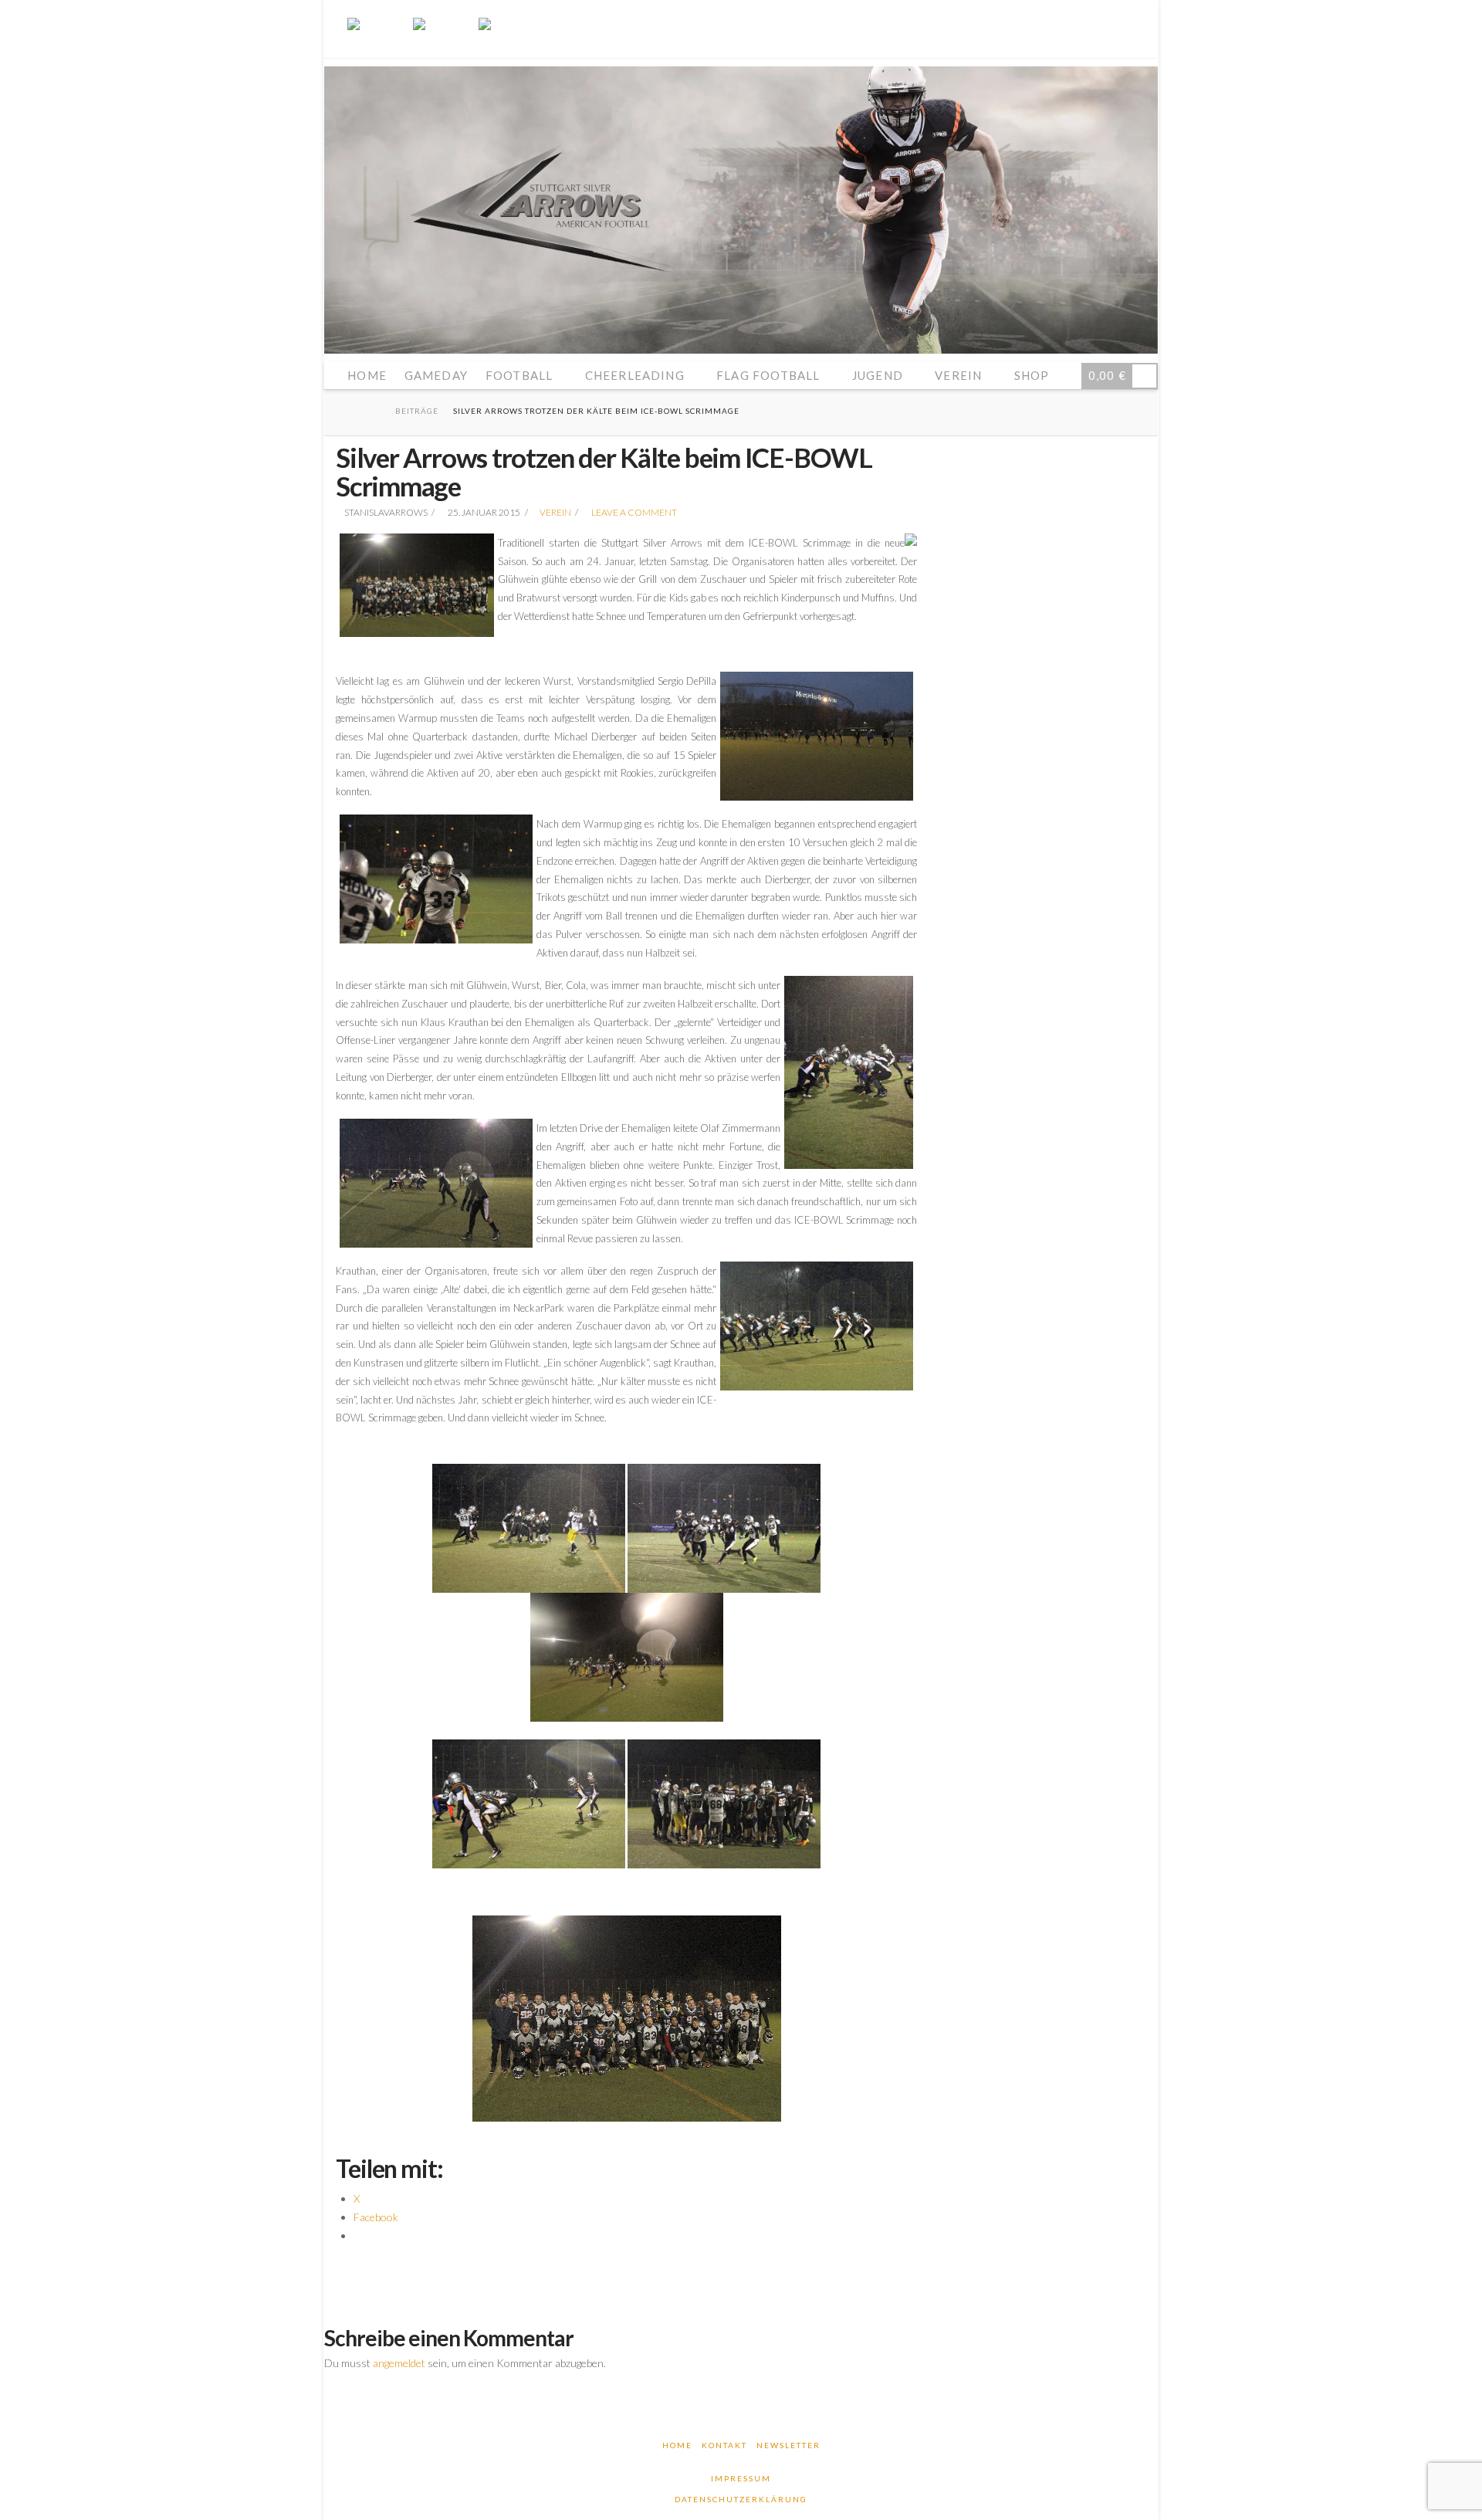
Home (677, 2445)
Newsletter (788, 2445)
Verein (555, 512)
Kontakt (724, 2445)
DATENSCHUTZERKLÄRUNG (741, 2499)
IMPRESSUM (741, 2478)
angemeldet (399, 2363)
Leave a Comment (633, 512)
